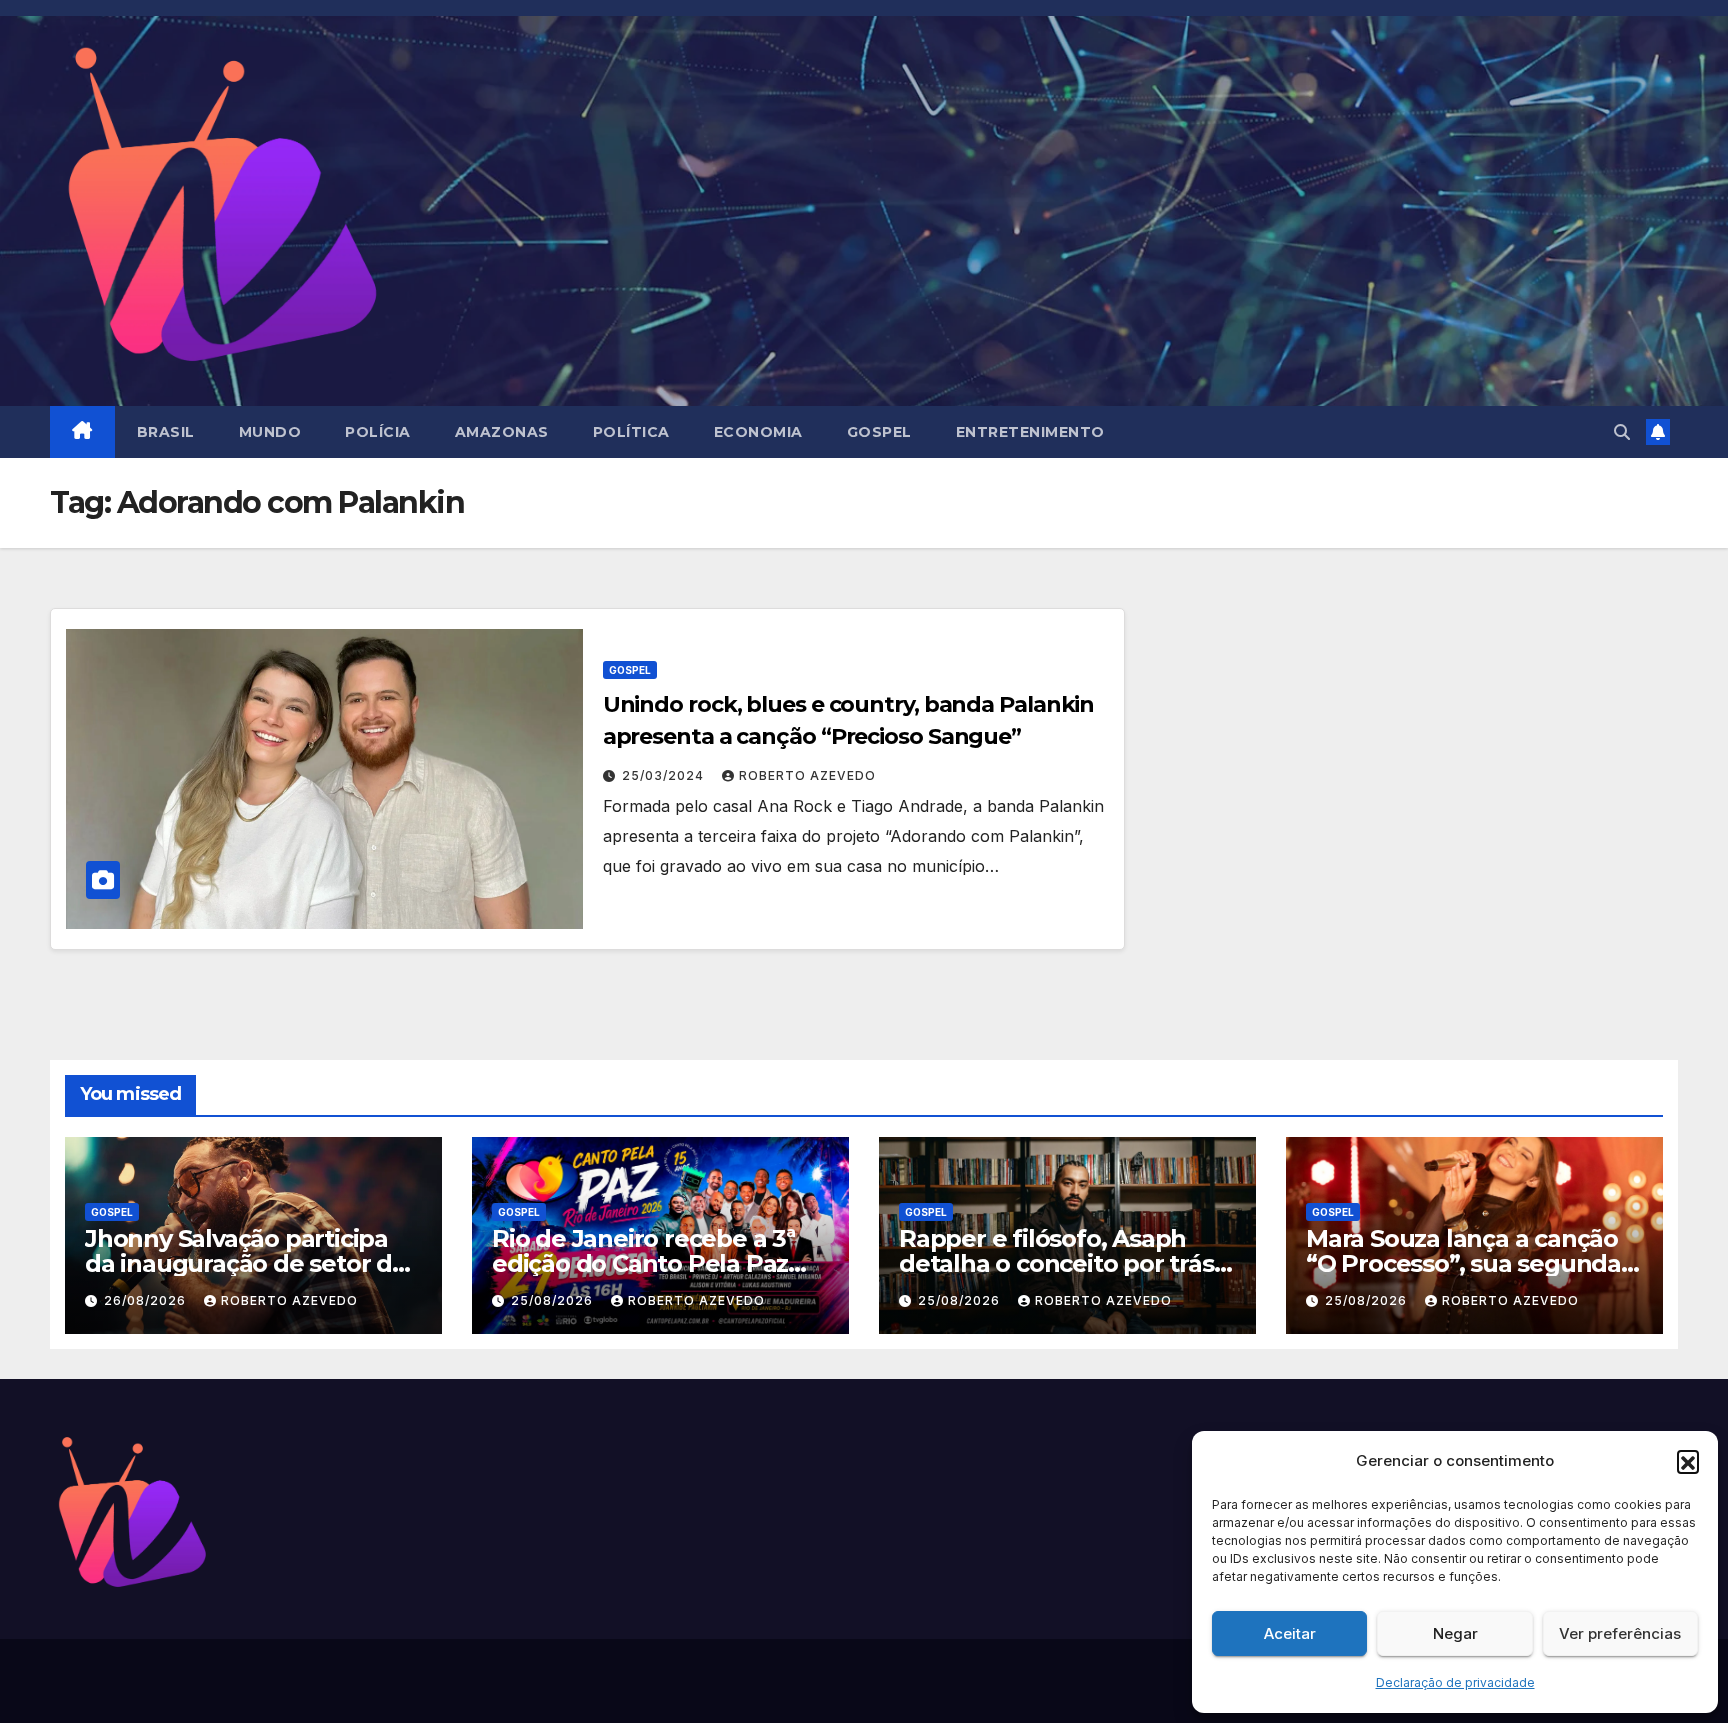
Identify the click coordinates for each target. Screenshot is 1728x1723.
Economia (758, 432)
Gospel (879, 432)
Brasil (166, 432)
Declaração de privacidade (1455, 1682)
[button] (1688, 1461)
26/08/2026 (147, 1300)
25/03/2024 (665, 775)
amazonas (502, 432)
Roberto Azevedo (807, 775)
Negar (1455, 1633)
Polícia (378, 432)
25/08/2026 (554, 1300)
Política (631, 432)
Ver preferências (1620, 1633)
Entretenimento (1030, 432)
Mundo (270, 432)
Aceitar (1290, 1633)
